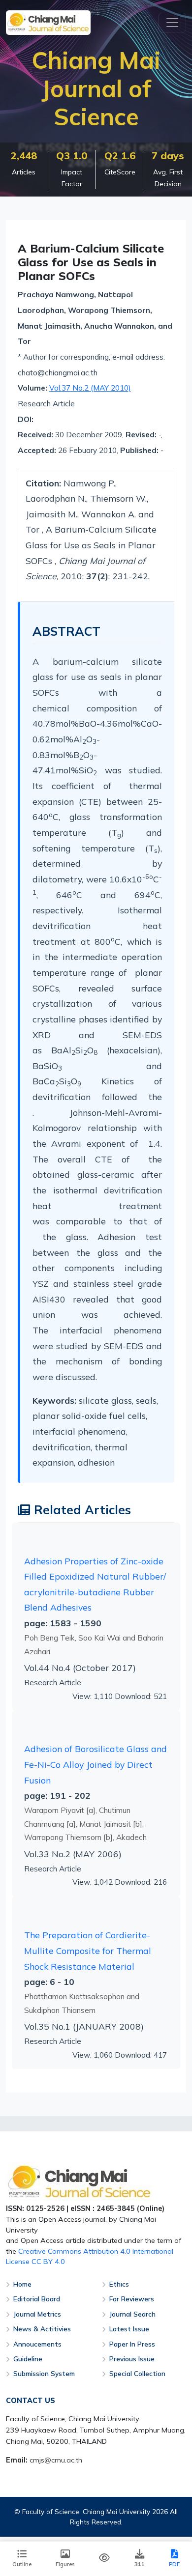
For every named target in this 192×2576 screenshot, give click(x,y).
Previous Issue (132, 2359)
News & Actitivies (42, 2329)
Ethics (119, 2284)
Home (22, 2284)
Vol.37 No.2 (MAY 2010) (90, 388)
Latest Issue (129, 2329)
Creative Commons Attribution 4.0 (74, 2251)
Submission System (44, 2373)
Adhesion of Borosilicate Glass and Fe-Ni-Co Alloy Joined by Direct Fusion (96, 1764)
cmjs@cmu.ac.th (56, 2460)
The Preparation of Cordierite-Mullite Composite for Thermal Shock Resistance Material (88, 1950)
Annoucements (37, 2344)
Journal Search (132, 2314)
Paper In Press (132, 2344)
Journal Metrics (37, 2314)
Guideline (28, 2359)
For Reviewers (132, 2299)
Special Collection (137, 2373)
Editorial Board (37, 2299)
